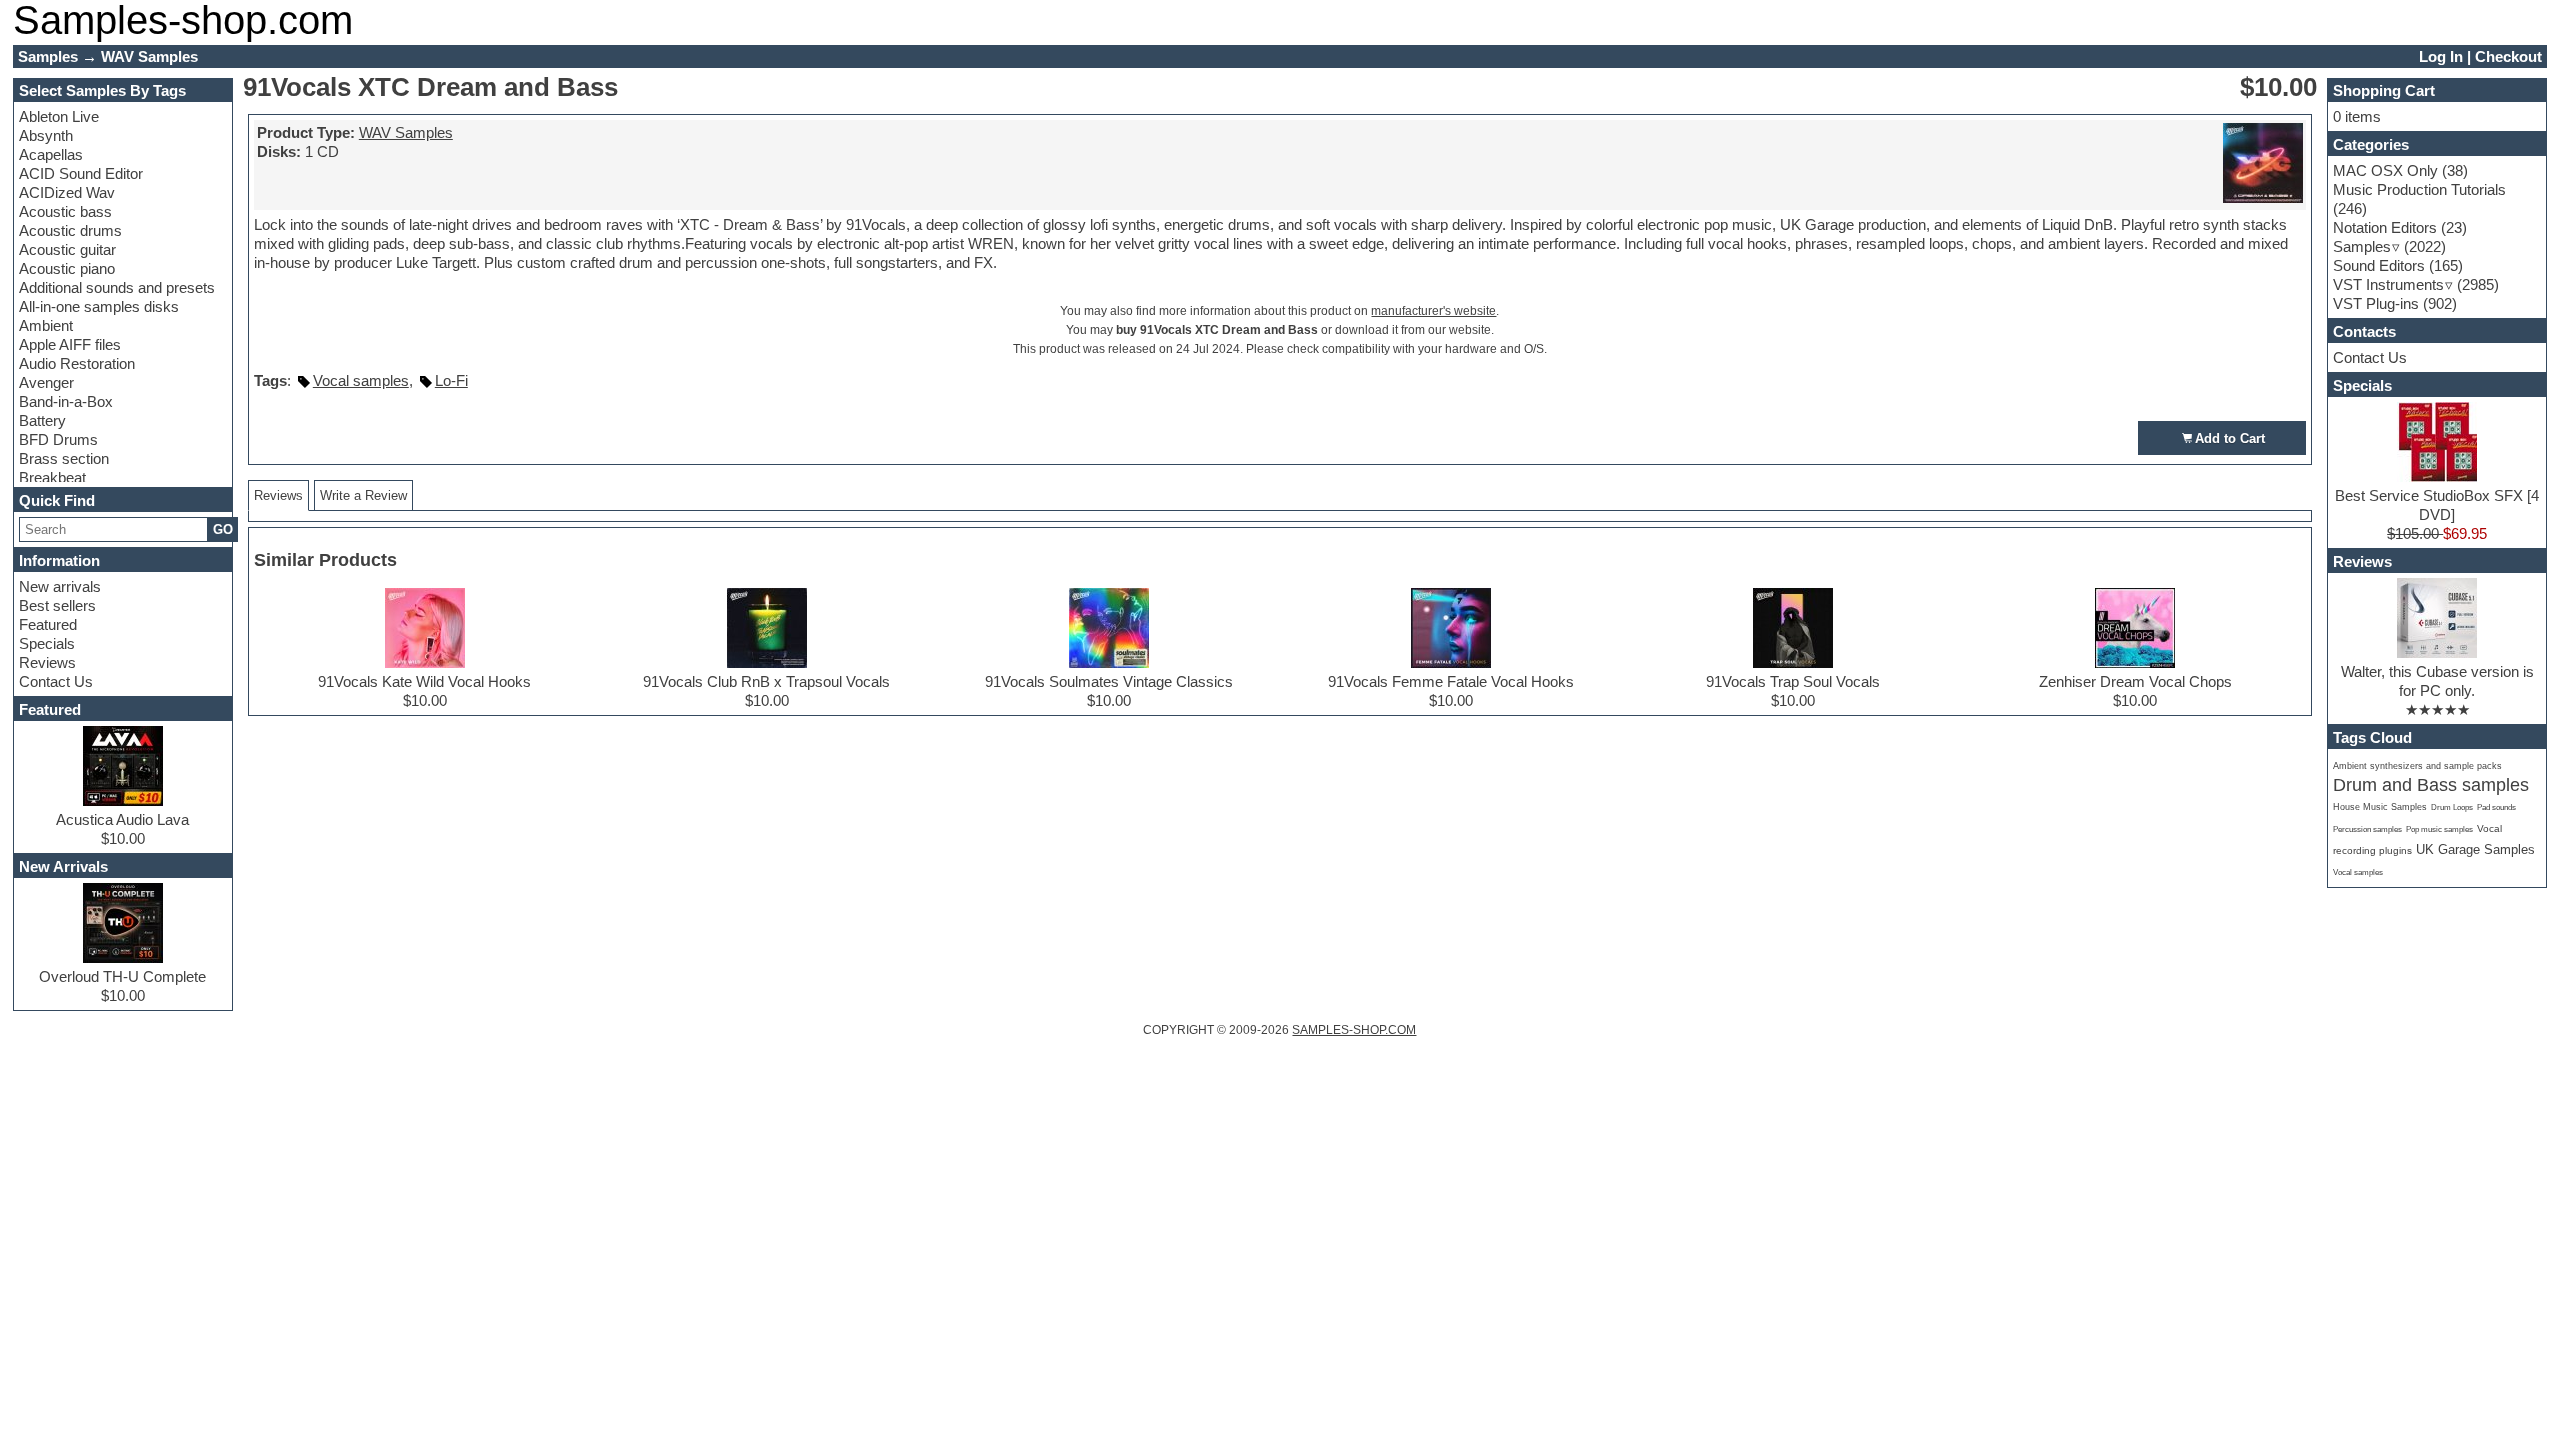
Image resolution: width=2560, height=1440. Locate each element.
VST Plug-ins (2376, 303)
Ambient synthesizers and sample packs (2417, 766)
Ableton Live (59, 116)
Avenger (46, 382)
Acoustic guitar (67, 249)
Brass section (64, 458)
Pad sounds (2496, 807)
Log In (2441, 56)
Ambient (46, 325)
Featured (48, 624)
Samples (2362, 246)
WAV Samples (406, 132)
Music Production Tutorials (2419, 189)
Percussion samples (2367, 829)
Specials (47, 643)
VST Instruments (2388, 284)
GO (223, 529)
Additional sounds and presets (117, 287)
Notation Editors (2385, 227)
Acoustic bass (65, 211)
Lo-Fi (451, 380)
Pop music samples (2439, 829)
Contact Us (56, 681)
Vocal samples (361, 380)
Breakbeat (52, 477)
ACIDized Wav (67, 192)
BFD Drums (58, 439)
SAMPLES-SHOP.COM (1354, 1030)
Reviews (47, 662)
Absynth (46, 135)
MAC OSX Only (2385, 170)
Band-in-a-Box (66, 401)
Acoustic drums (70, 230)
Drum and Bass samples (2431, 785)
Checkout (2508, 56)
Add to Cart (2230, 438)
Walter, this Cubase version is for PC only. (2437, 681)
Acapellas (51, 154)
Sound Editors (2379, 265)
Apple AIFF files (70, 344)
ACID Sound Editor (81, 173)
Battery (42, 420)
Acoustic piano (67, 268)
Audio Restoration (77, 363)
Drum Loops (2452, 807)
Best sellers (57, 605)
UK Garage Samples (2475, 849)
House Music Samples (2380, 807)
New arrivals (60, 586)
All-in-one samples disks (99, 306)
